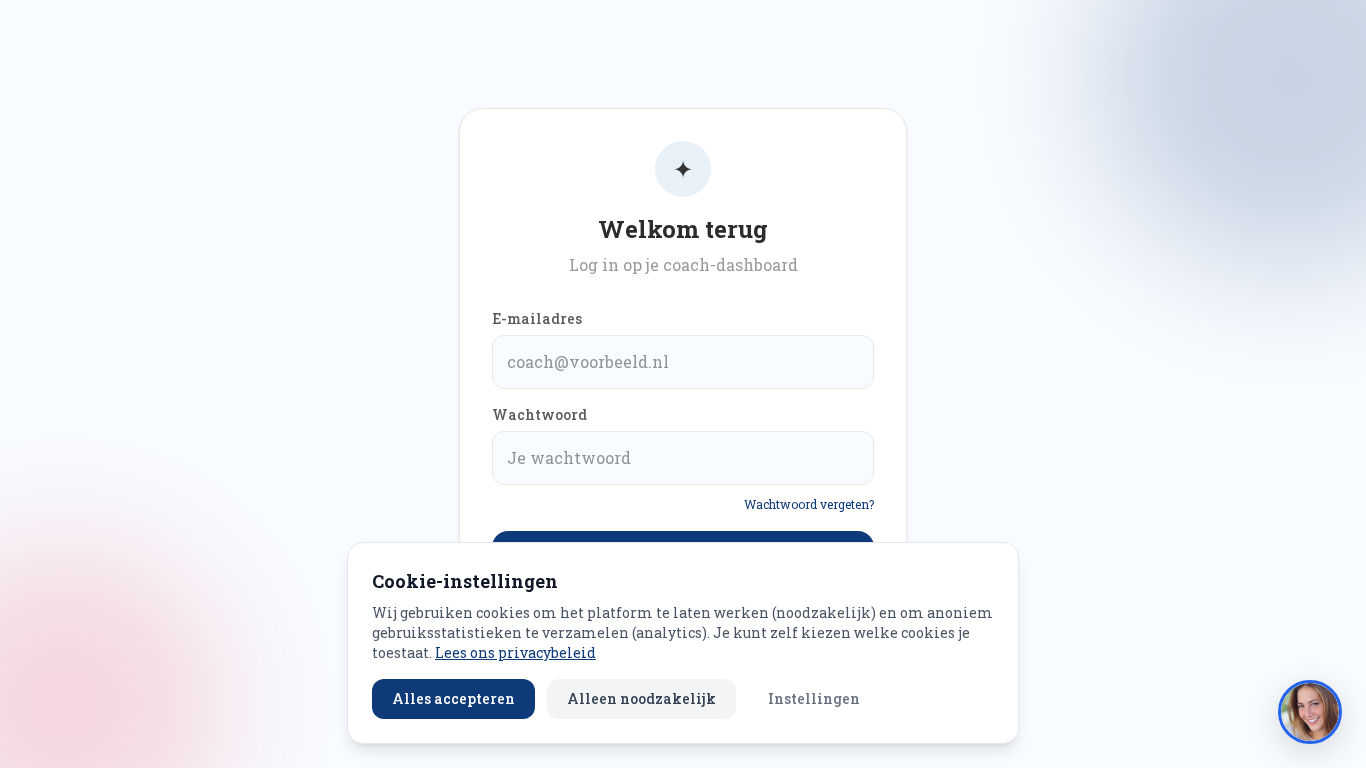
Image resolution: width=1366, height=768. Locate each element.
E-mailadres (537, 318)
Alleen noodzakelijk (641, 698)
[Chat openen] (1310, 712)
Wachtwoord (539, 414)
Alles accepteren (453, 698)
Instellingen (814, 698)
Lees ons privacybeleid (515, 652)
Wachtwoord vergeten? (809, 504)
